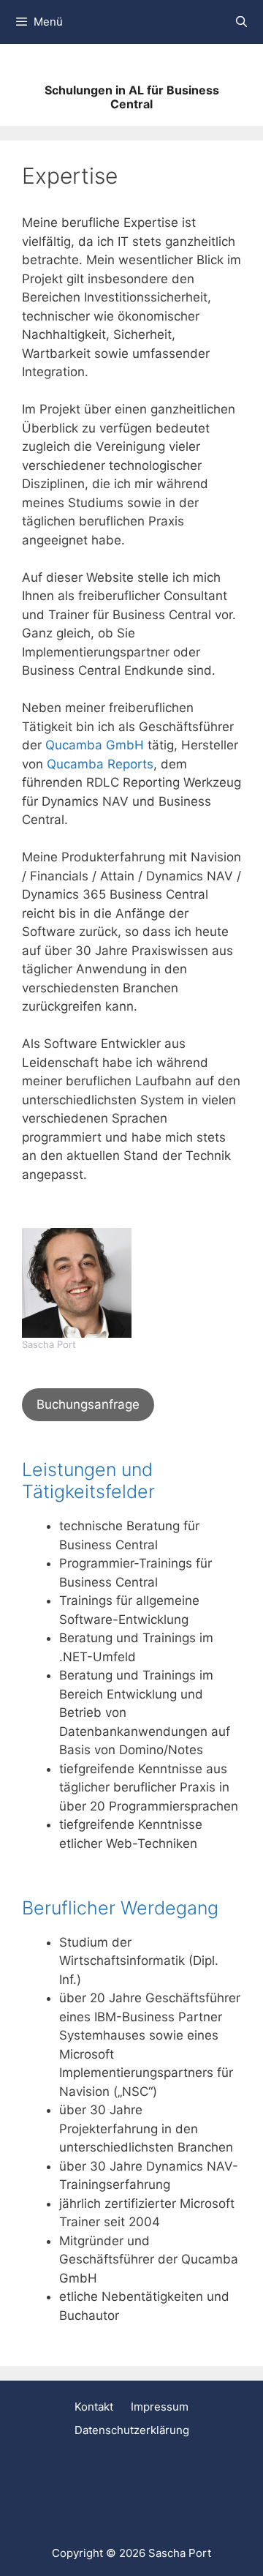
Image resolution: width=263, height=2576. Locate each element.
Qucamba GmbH (95, 745)
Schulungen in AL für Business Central (132, 97)
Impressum (160, 2407)
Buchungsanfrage (88, 1404)
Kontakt (94, 2407)
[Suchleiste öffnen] (241, 22)
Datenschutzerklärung (132, 2430)
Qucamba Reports (100, 764)
